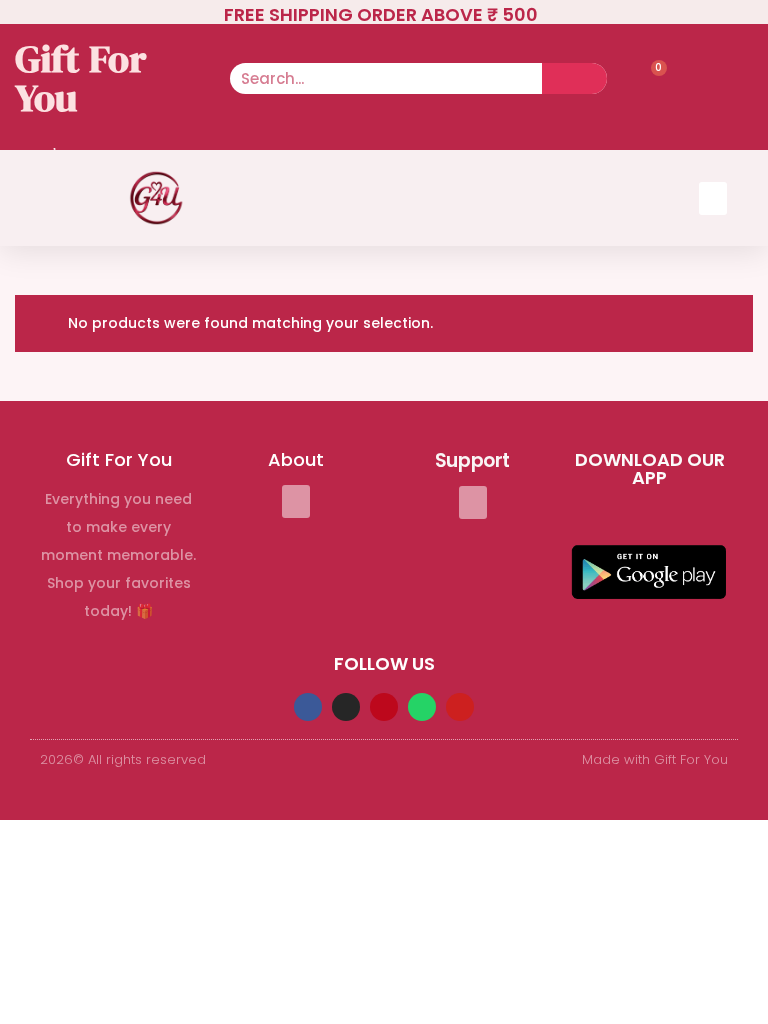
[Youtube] (460, 707)
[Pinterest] (384, 707)
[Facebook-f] (308, 707)
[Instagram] (346, 707)
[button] (713, 198)
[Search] (574, 78)
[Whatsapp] (422, 707)
